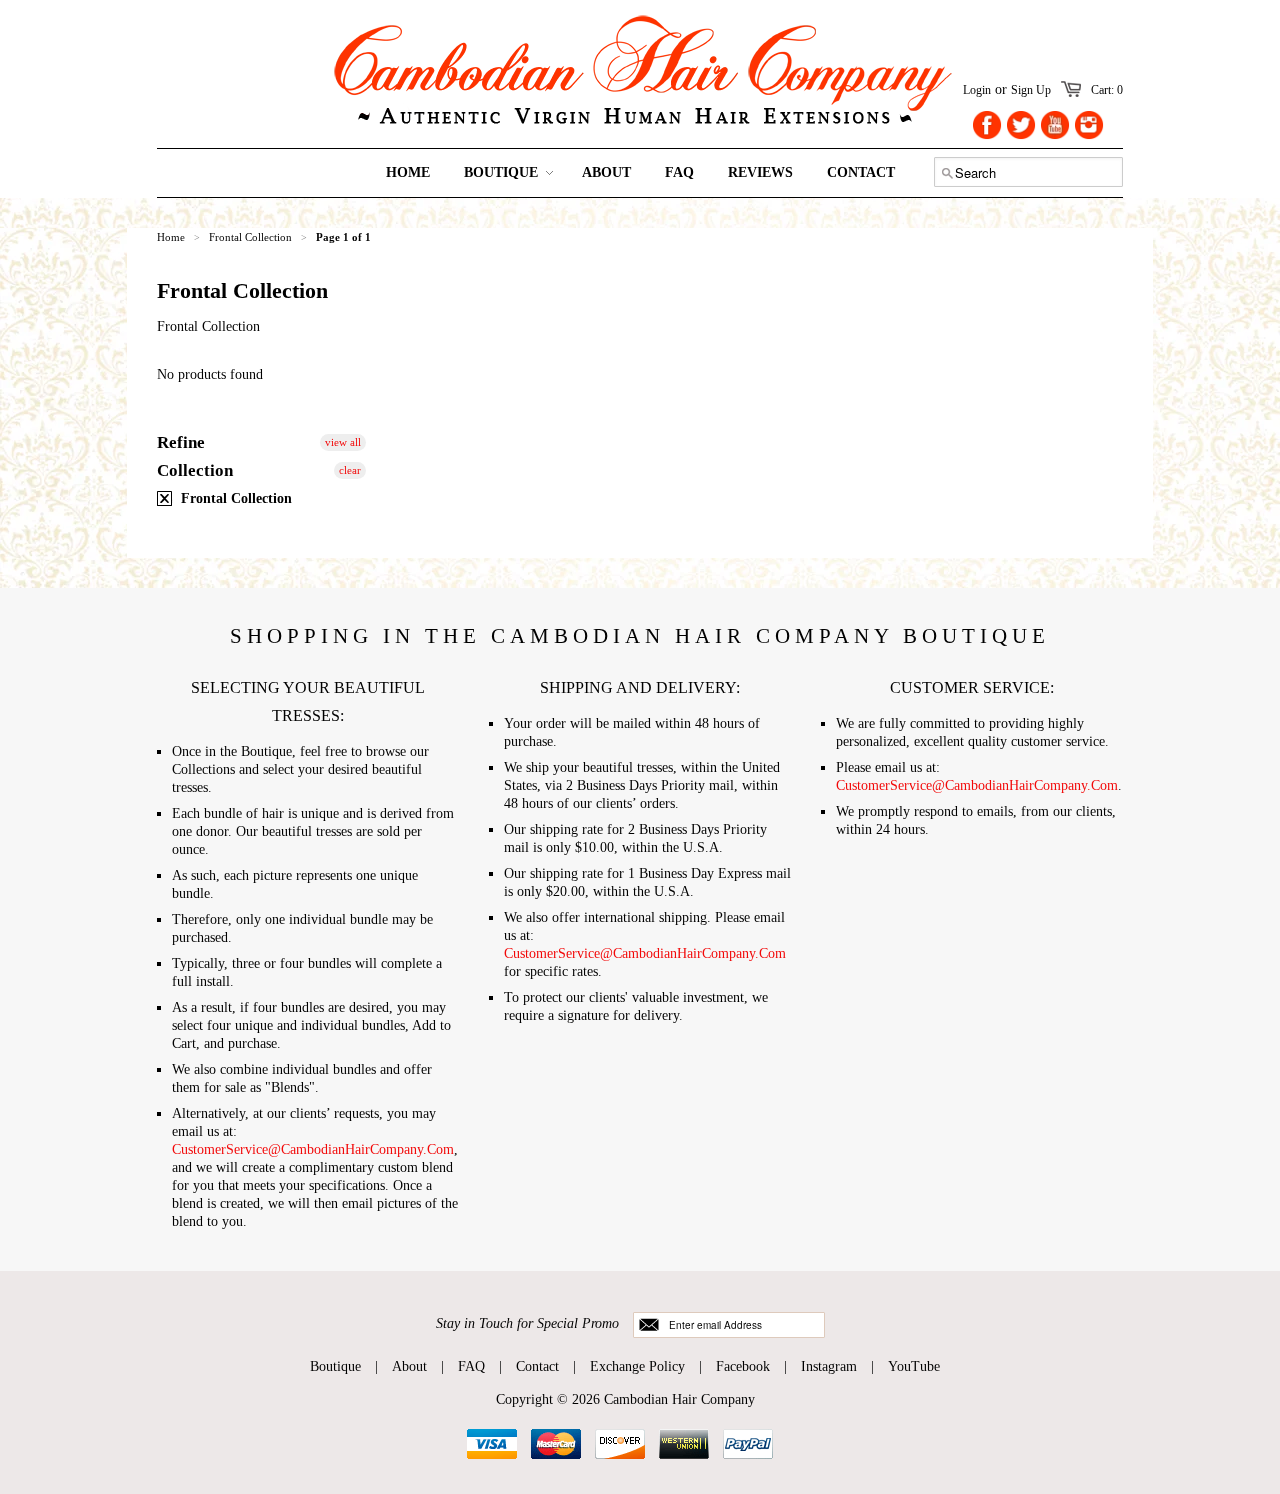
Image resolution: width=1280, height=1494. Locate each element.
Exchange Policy (637, 1366)
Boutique (335, 1366)
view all (343, 442)
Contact (537, 1366)
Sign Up (1031, 90)
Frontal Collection (234, 498)
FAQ (471, 1366)
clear (350, 470)
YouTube (914, 1366)
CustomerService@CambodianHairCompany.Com (313, 1149)
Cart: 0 (1107, 90)
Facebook (743, 1366)
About (409, 1366)
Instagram (829, 1366)
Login (977, 90)
